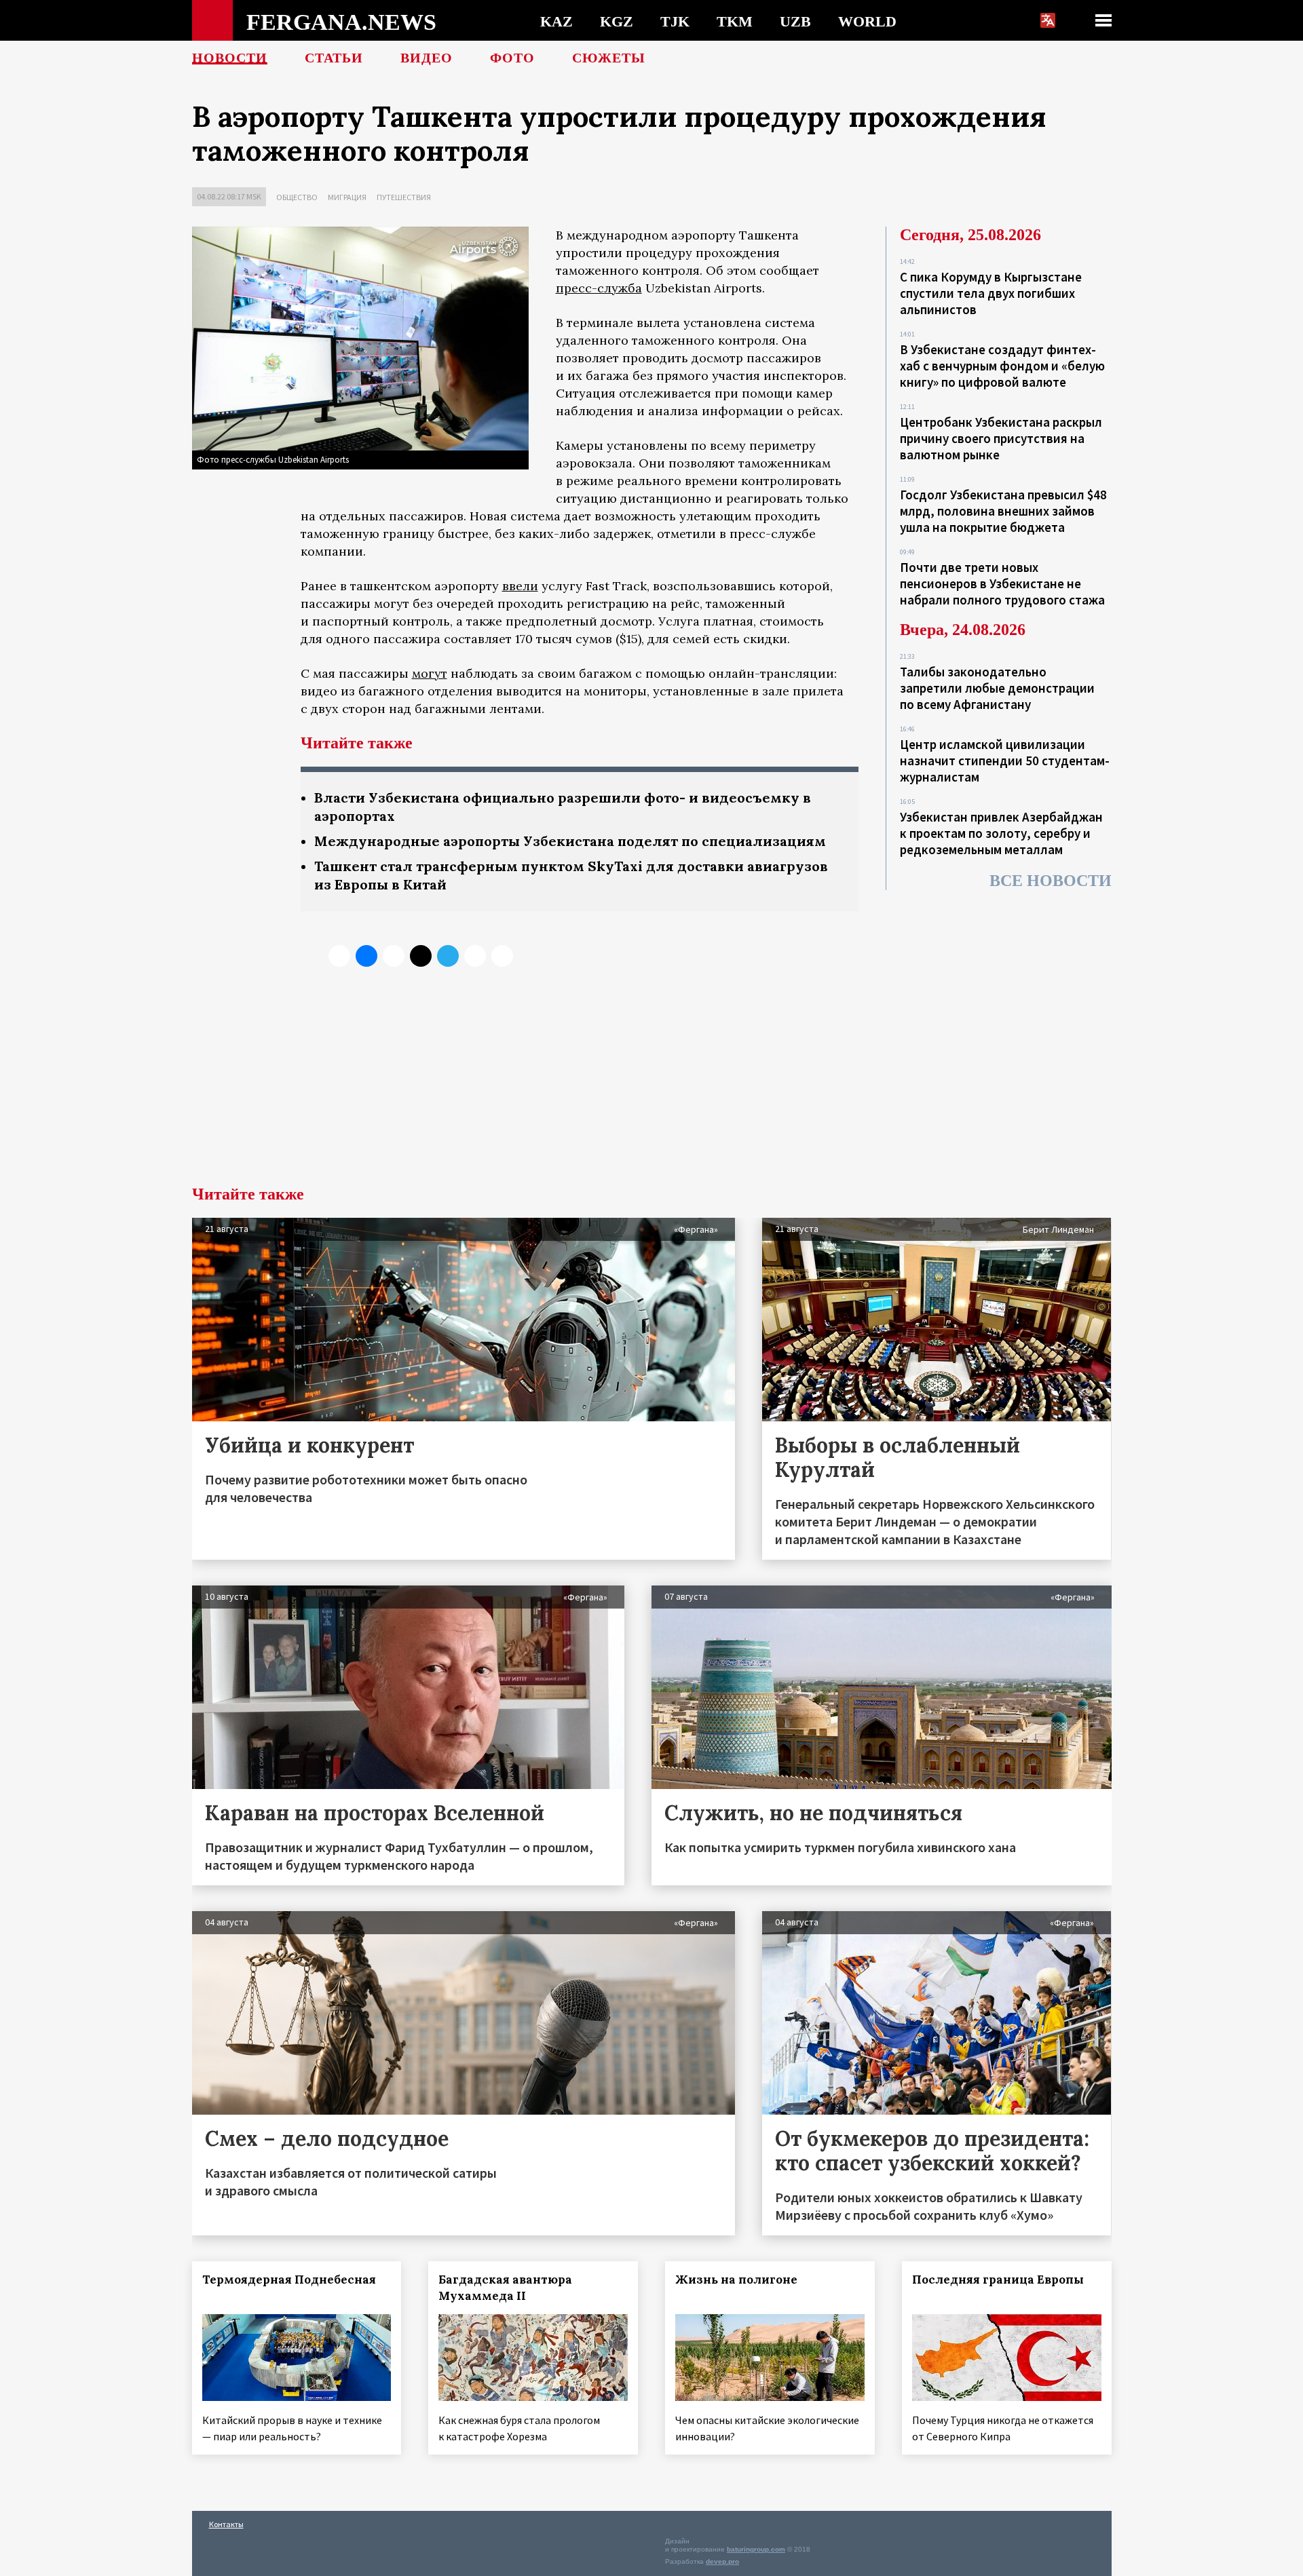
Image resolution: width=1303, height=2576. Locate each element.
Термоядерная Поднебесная (289, 2280)
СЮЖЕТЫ (609, 58)
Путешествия (404, 197)
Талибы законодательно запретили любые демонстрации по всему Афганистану (997, 688)
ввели (520, 586)
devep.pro (722, 2561)
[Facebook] (475, 956)
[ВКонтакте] (366, 956)
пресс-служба (599, 288)
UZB (795, 21)
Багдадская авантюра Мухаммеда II (505, 2288)
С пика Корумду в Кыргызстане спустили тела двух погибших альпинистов (991, 293)
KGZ (617, 21)
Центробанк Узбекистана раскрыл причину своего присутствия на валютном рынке (1001, 438)
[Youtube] (502, 956)
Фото (512, 58)
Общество (297, 197)
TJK (675, 21)
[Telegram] (448, 956)
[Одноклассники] (394, 956)
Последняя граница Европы (998, 2280)
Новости (230, 58)
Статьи (334, 58)
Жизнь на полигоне (736, 2280)
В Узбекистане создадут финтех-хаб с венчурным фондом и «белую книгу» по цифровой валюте (1002, 366)
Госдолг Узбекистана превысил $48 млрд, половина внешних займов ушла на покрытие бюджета (1003, 511)
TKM (735, 21)
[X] (339, 956)
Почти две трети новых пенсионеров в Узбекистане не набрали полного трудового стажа (1002, 583)
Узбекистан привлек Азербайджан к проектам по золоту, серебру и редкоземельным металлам (1001, 833)
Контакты (226, 2524)
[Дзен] (421, 956)
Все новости (1051, 881)
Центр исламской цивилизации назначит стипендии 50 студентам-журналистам (1005, 761)
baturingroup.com (756, 2549)
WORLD (867, 21)
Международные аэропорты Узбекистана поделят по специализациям (570, 841)
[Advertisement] (651, 1084)
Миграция (347, 197)
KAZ (556, 21)
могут (430, 673)
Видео (427, 58)
